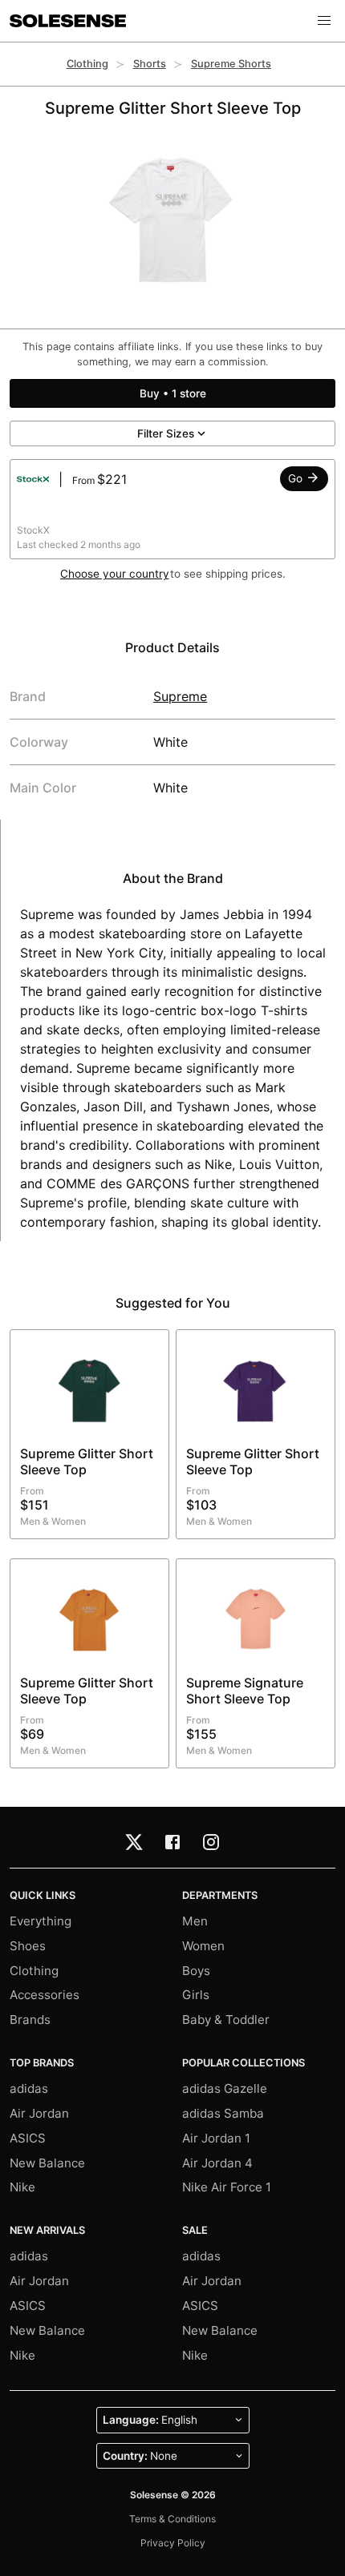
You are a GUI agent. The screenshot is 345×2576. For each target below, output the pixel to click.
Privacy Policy (173, 2543)
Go (297, 478)
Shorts (150, 64)
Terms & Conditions (172, 2519)
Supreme (180, 696)
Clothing (87, 64)
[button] (324, 21)
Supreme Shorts (231, 64)
